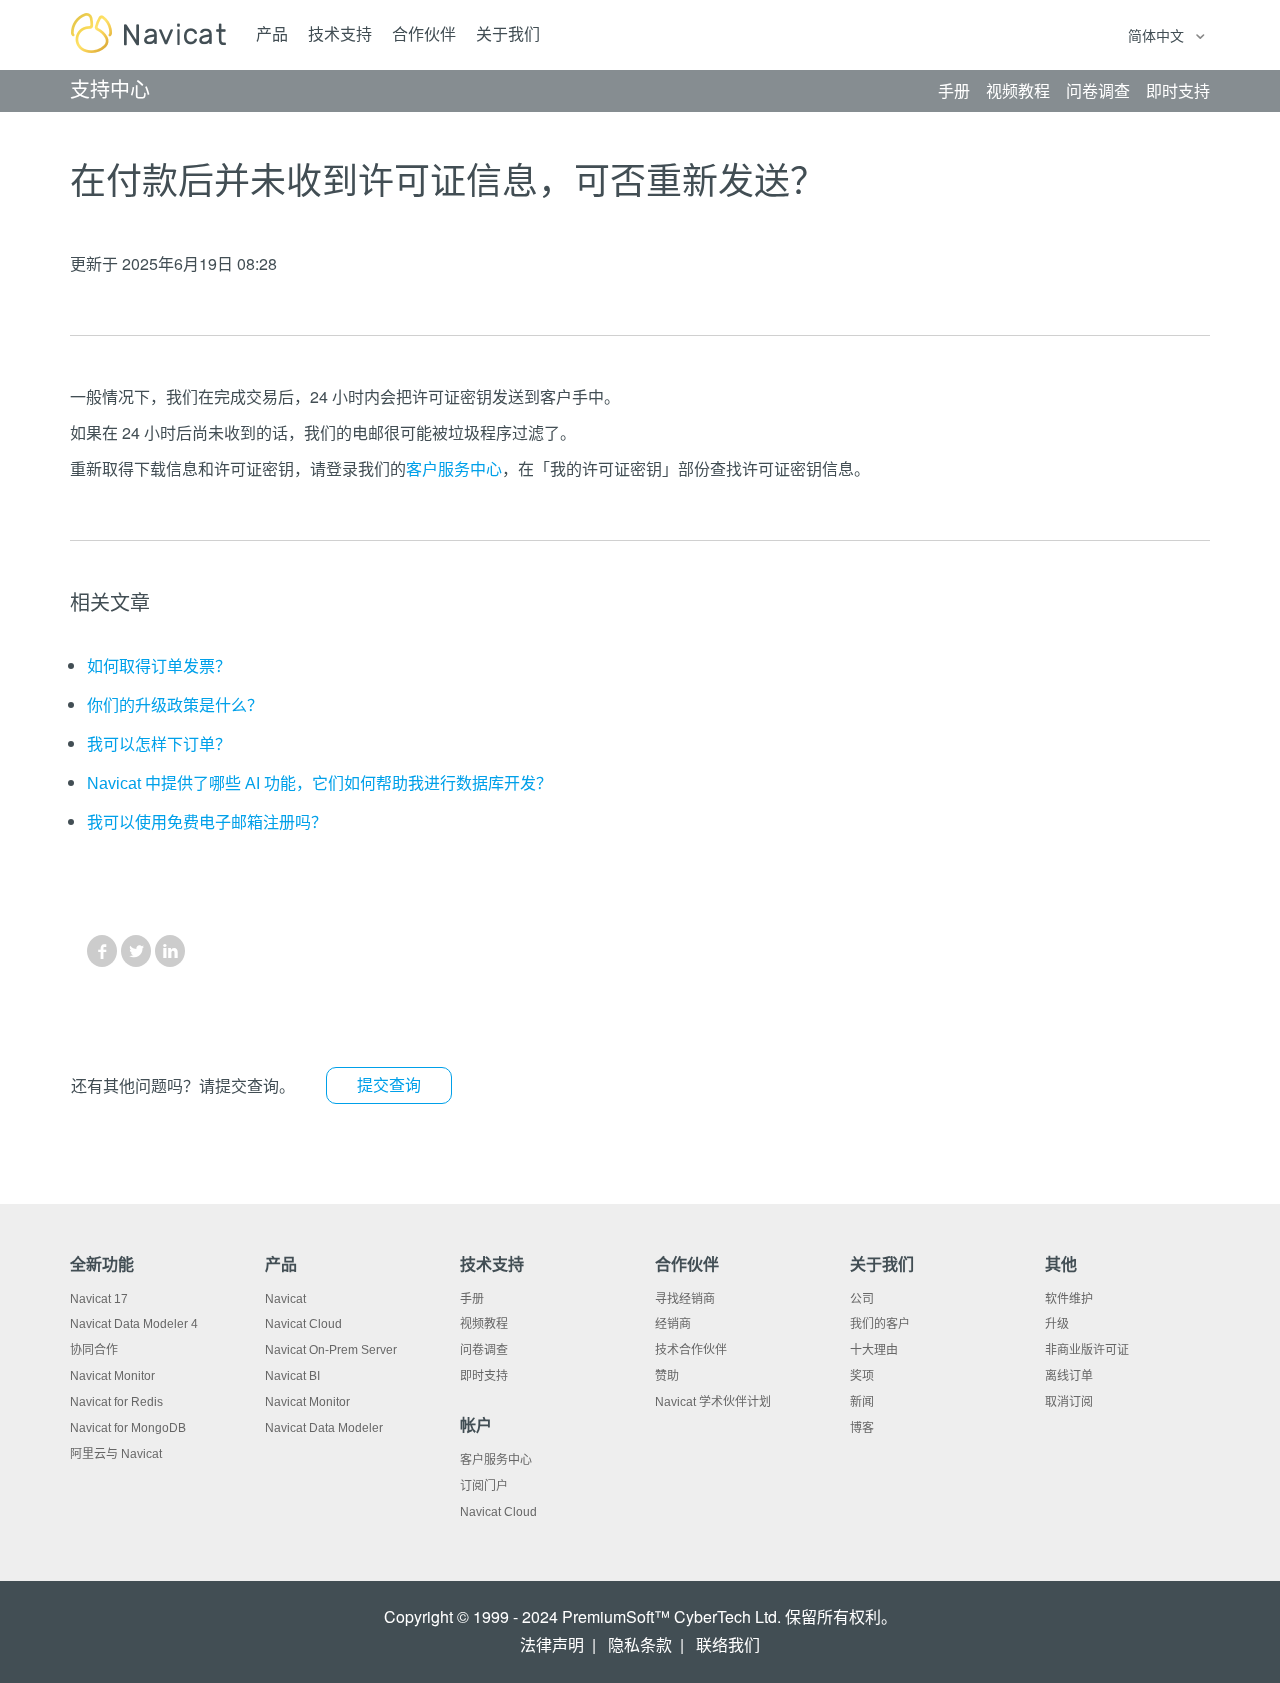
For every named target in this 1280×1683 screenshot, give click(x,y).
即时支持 (484, 1376)
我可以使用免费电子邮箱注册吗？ (207, 822)
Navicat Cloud (303, 1324)
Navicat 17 (99, 1299)
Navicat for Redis (116, 1402)
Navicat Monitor (112, 1376)
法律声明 (552, 1645)
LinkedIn (170, 951)
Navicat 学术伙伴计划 (713, 1402)
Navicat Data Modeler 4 (134, 1324)
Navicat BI (292, 1376)
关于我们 (508, 34)
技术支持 (340, 34)
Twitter (136, 951)
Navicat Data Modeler (324, 1428)
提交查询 (389, 1085)
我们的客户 (880, 1324)
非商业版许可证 (1087, 1350)
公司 (862, 1299)
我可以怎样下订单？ (159, 744)
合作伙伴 (424, 34)
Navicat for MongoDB (128, 1428)
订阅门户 (484, 1486)
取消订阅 (1069, 1402)
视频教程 (484, 1324)
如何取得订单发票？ (159, 666)
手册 (472, 1299)
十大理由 (874, 1350)
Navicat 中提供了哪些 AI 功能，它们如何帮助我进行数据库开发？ (319, 783)
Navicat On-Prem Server (331, 1350)
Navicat (285, 1299)
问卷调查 (484, 1350)
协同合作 (94, 1350)
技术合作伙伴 (691, 1350)
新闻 (862, 1402)
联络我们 (728, 1645)
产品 (272, 34)
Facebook (102, 951)
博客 (862, 1428)
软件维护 (1069, 1299)
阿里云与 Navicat (116, 1454)
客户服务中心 (454, 469)
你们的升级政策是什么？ (175, 705)
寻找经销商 (685, 1299)
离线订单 (1069, 1376)
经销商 (673, 1324)
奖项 (862, 1376)
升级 (1057, 1324)
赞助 (667, 1376)
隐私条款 (640, 1645)
